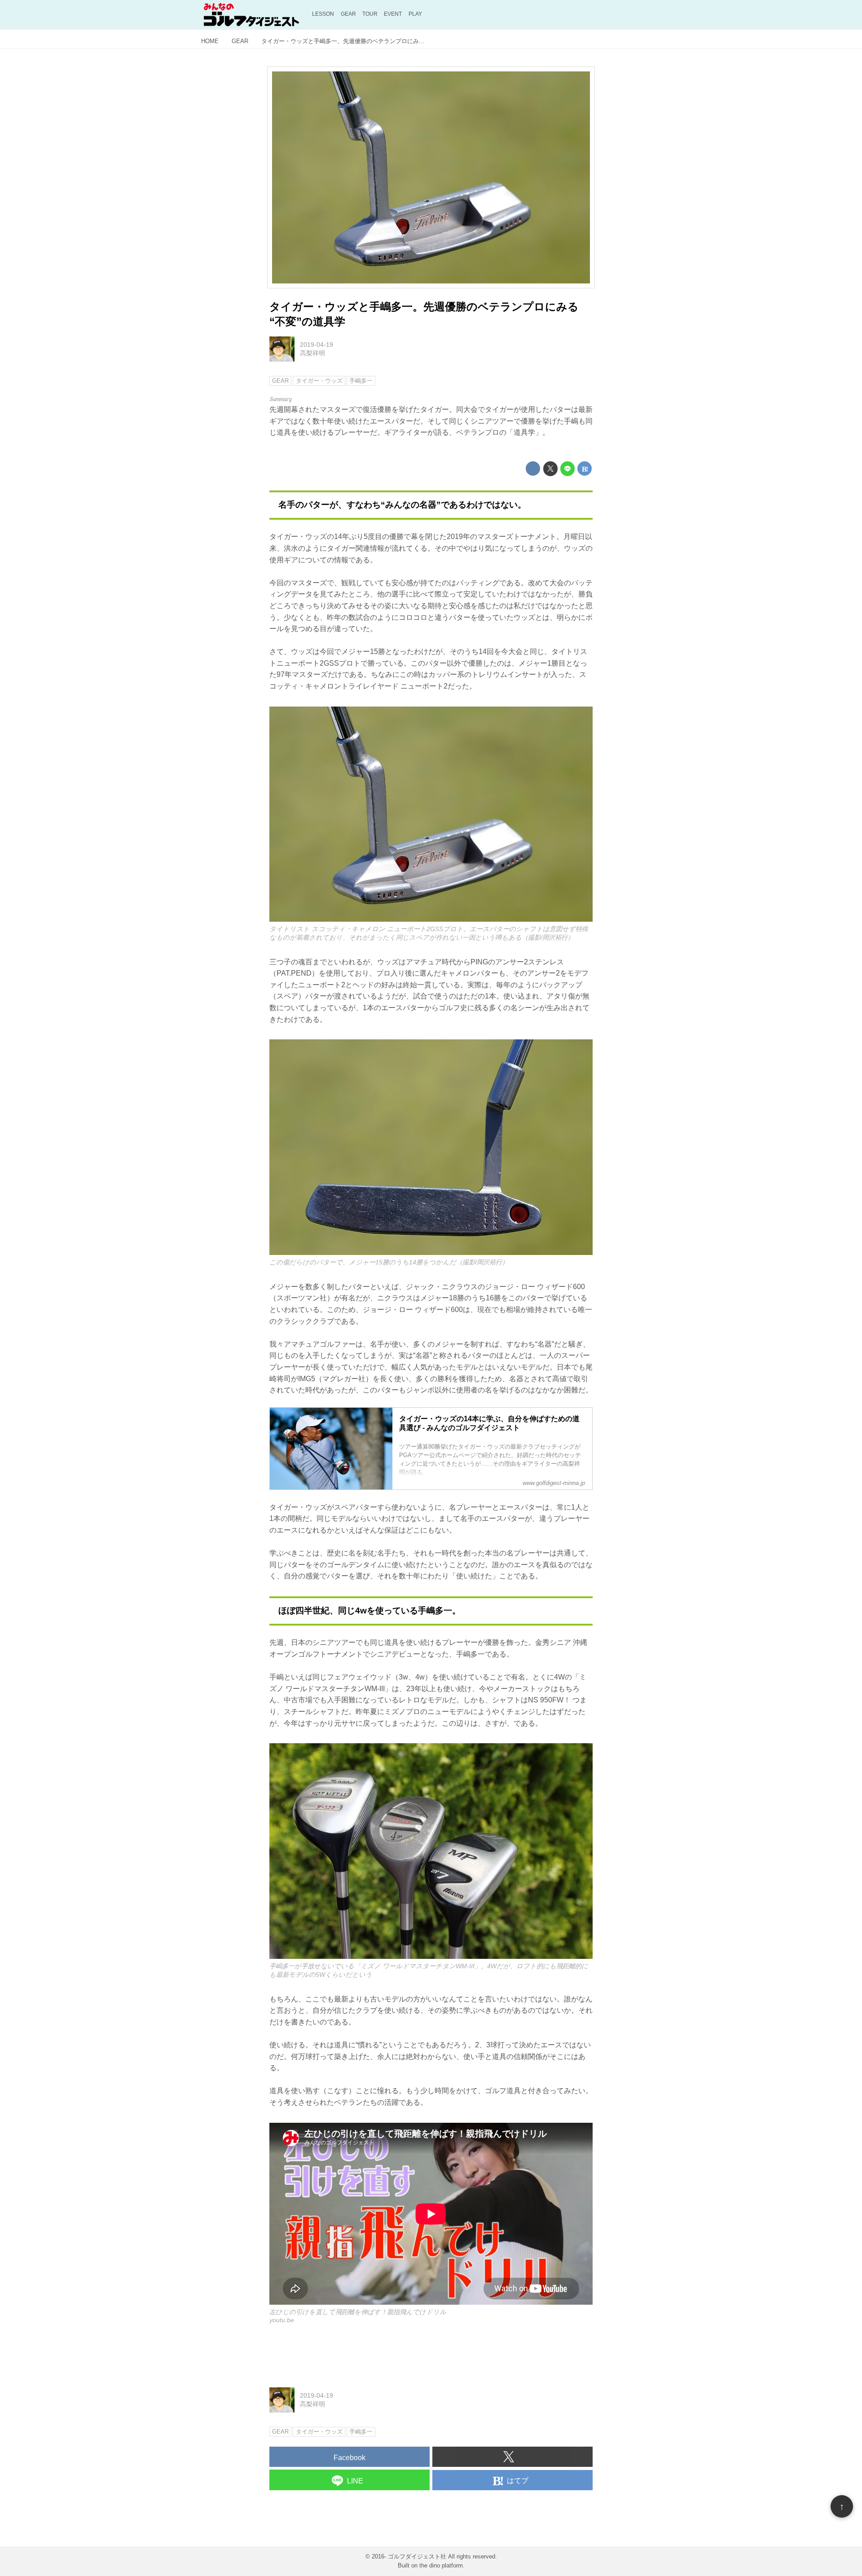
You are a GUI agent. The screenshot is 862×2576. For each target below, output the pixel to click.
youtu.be (282, 2320)
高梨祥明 (312, 353)
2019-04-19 (317, 345)
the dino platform (441, 2565)
